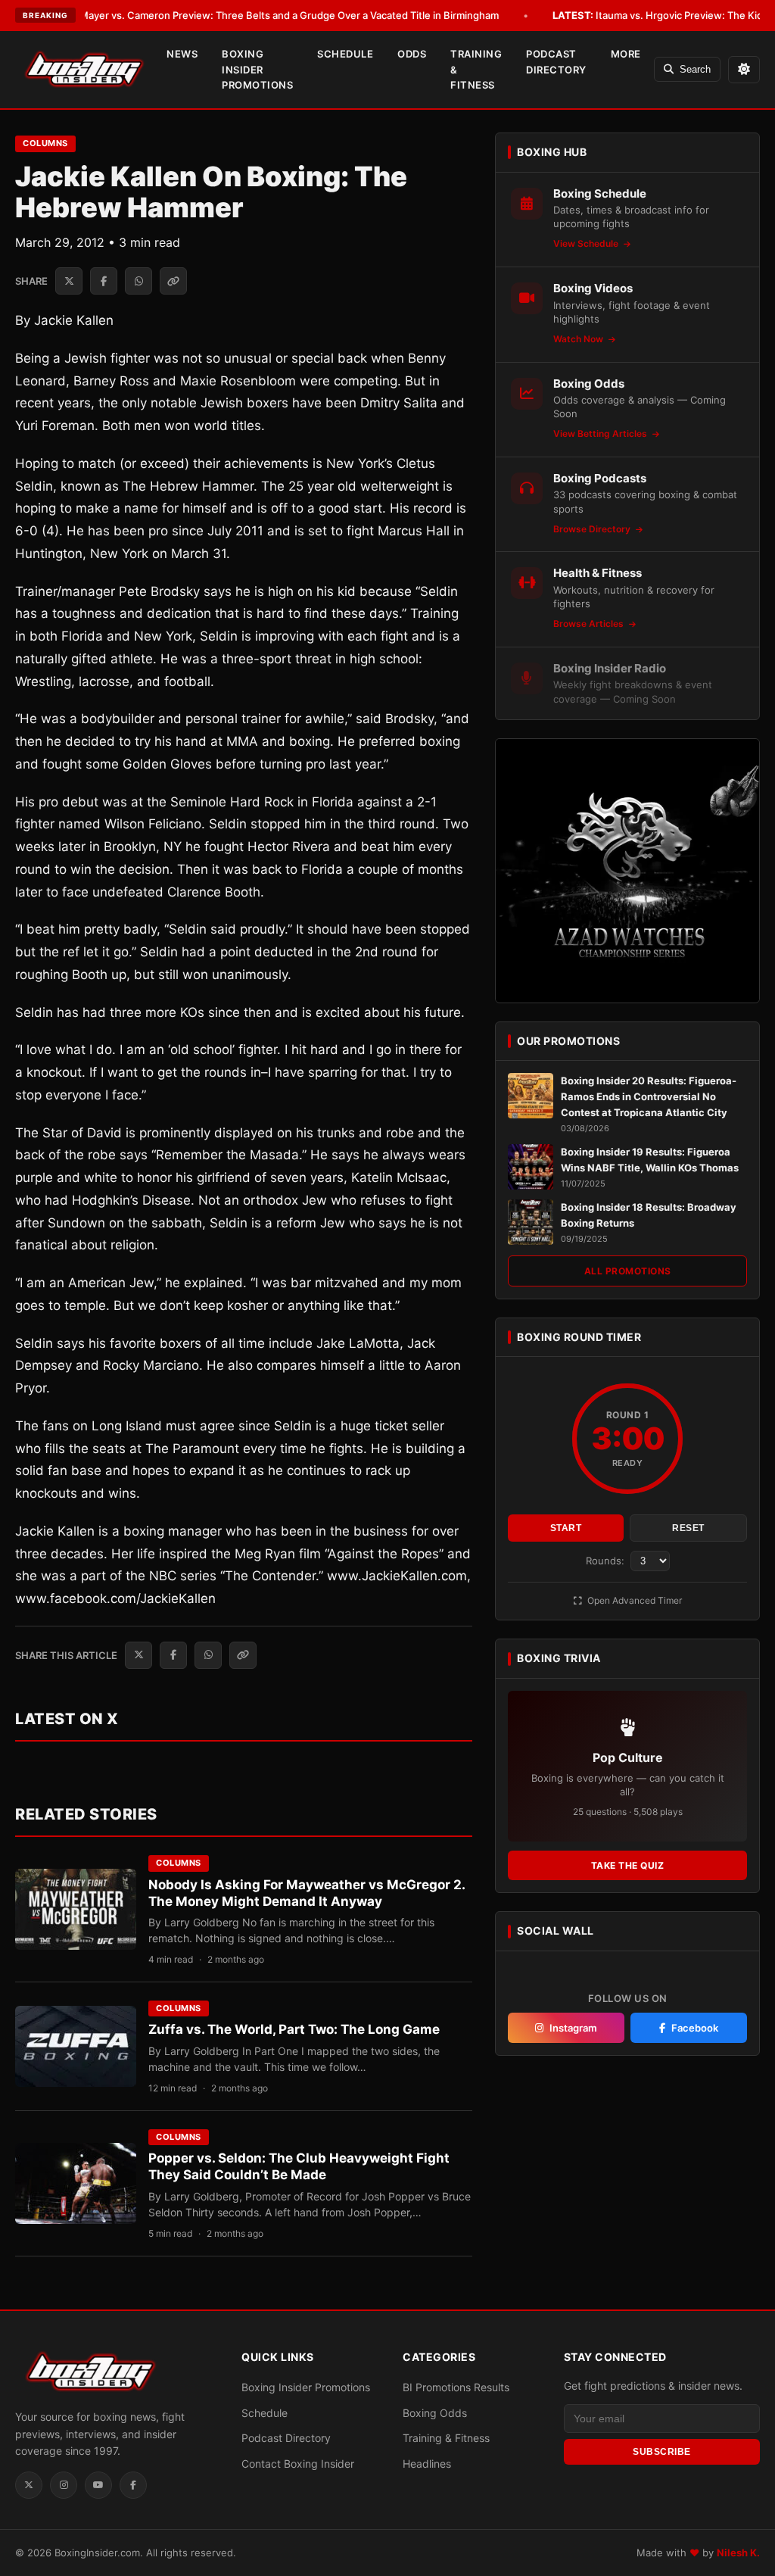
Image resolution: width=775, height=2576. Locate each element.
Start (566, 1528)
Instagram (573, 2028)
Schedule (345, 54)
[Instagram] (64, 2485)
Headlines (427, 2464)
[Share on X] (69, 281)
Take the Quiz (628, 1865)
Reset (688, 1528)
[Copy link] (173, 281)
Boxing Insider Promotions (257, 70)
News (182, 54)
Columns (45, 143)
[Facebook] (133, 2485)
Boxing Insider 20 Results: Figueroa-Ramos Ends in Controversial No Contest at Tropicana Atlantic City (649, 1096)
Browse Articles (590, 624)
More (626, 54)
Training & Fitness (476, 70)
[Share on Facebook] (104, 281)
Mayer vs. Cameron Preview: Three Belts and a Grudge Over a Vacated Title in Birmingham (268, 15)
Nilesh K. (738, 2553)
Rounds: (607, 1561)
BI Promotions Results (456, 2387)
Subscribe (662, 2452)
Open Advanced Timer (633, 1600)
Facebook (695, 2028)
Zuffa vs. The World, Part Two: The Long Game (294, 2029)
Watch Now (579, 339)
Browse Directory (593, 529)
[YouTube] (98, 2485)
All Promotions (628, 1271)
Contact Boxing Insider (298, 2464)
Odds (412, 54)
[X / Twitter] (29, 2485)
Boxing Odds (435, 2413)
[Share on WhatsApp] (139, 281)
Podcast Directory (556, 62)
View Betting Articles (601, 433)
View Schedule (587, 243)
